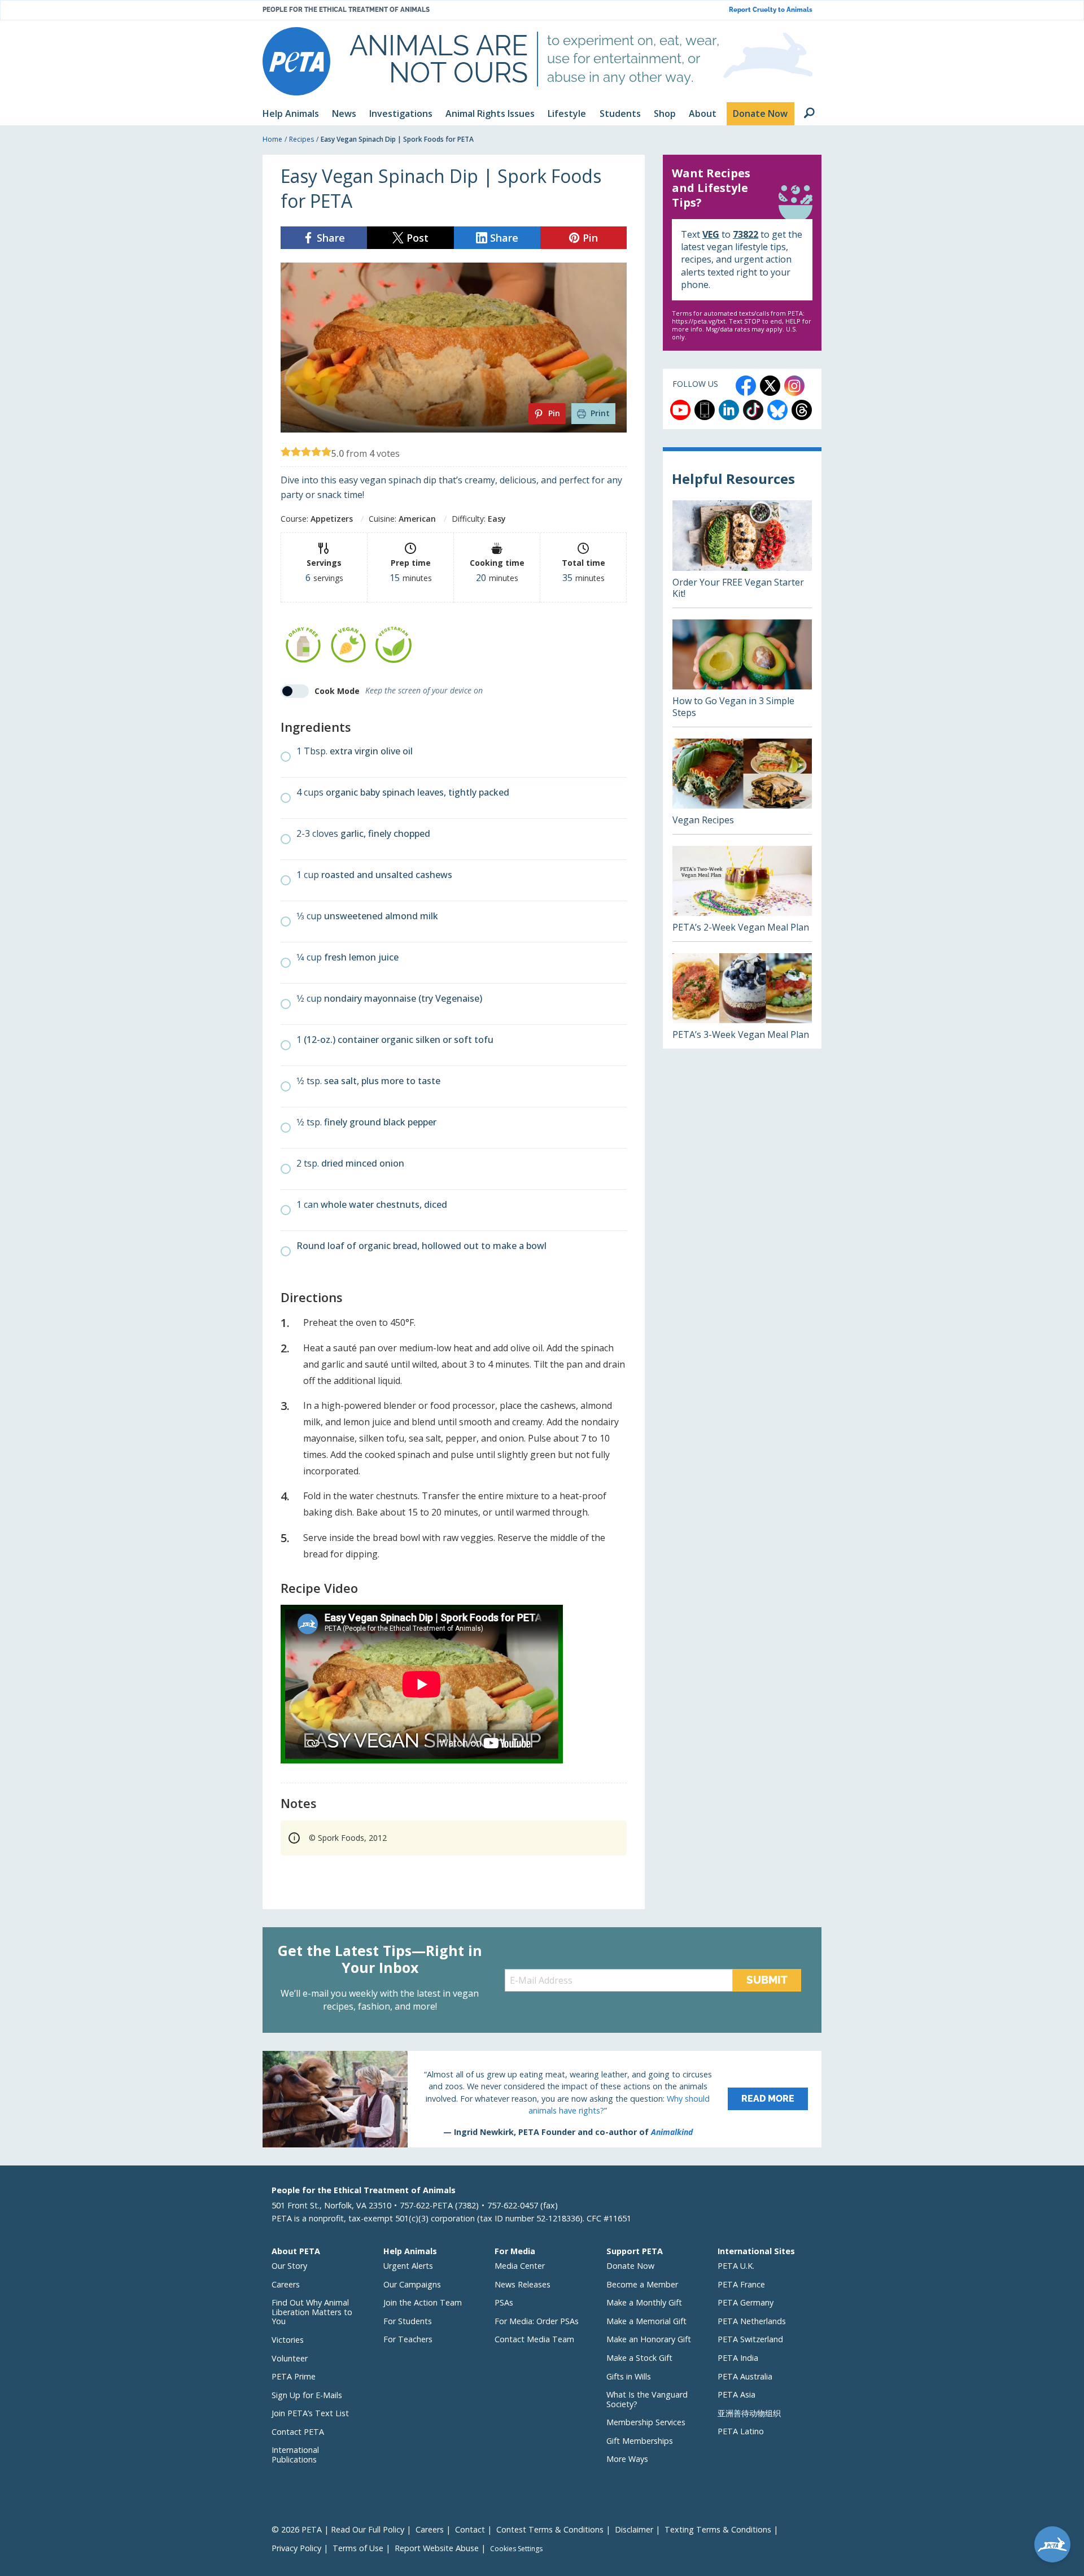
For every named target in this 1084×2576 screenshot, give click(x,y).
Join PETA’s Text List (310, 2413)
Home (272, 139)
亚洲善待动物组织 (749, 2413)
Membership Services (646, 2422)
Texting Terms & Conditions (718, 2529)
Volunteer (290, 2358)
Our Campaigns (412, 2284)
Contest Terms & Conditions (550, 2529)
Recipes (301, 139)
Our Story (289, 2266)
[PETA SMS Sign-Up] (705, 410)
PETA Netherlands (752, 2321)
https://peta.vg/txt (699, 321)
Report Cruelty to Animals (771, 10)
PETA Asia (736, 2394)
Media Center (520, 2266)
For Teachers (408, 2339)
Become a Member (642, 2284)
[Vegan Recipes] (742, 786)
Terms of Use (358, 2548)
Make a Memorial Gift (646, 2321)
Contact (470, 2529)
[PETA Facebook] (746, 386)
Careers (286, 2284)
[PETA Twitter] (770, 386)
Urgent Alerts (408, 2266)
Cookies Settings (516, 2549)
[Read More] (542, 2099)
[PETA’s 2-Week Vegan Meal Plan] (742, 894)
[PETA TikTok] (753, 410)
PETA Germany (746, 2302)
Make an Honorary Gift (649, 2339)
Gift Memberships (640, 2441)
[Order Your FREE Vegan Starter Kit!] (742, 554)
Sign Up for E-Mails (307, 2395)
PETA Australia (745, 2376)
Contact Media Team (534, 2339)
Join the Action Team (423, 2302)
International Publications (295, 2455)
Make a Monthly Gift (644, 2302)
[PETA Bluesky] (777, 410)
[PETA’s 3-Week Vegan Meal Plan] (742, 1001)
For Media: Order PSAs (537, 2321)
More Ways (627, 2459)
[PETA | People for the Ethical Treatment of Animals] (296, 61)
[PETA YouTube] (680, 410)
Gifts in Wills (629, 2376)
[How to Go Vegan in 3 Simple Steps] (742, 673)
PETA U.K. (736, 2266)
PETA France (741, 2284)
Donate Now (630, 2266)
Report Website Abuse (437, 2548)
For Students (408, 2321)
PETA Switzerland (750, 2339)
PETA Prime (294, 2376)
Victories (288, 2340)
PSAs (504, 2302)
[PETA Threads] (802, 410)
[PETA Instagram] (794, 386)
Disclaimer (634, 2529)
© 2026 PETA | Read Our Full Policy (338, 2529)
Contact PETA (298, 2432)
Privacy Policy (296, 2548)
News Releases (523, 2284)
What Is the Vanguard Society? (647, 2399)
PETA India (738, 2358)
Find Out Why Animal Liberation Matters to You (312, 2312)
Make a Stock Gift (639, 2358)
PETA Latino (741, 2431)
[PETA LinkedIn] (729, 410)
